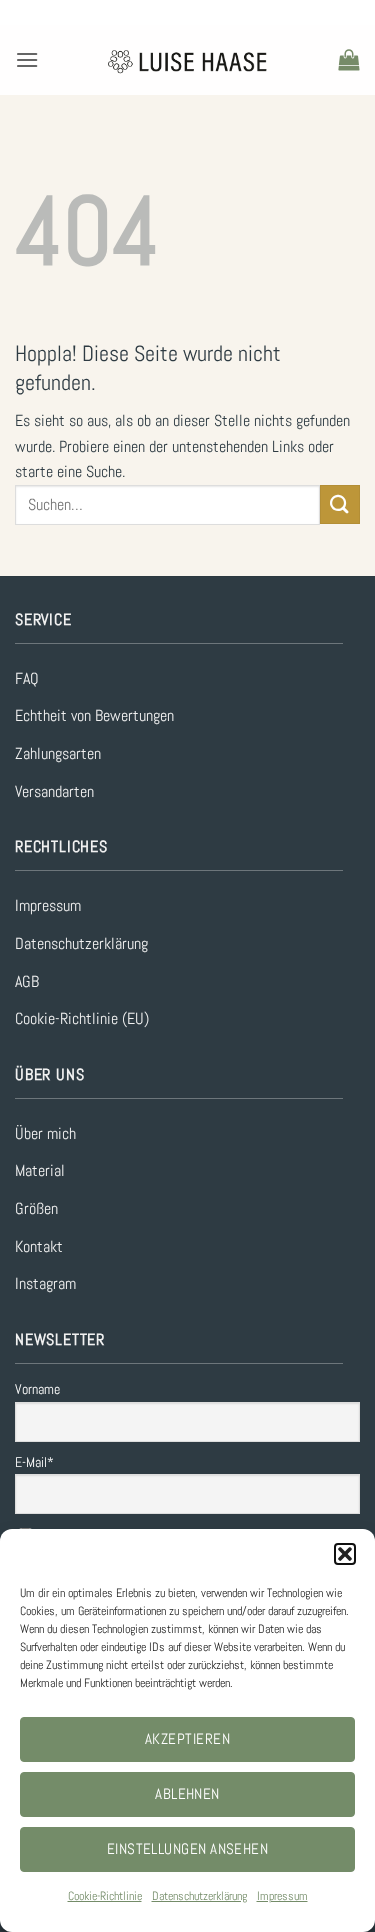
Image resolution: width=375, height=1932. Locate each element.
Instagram (45, 1283)
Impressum (282, 1896)
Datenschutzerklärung (199, 1896)
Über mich (45, 1133)
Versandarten (54, 791)
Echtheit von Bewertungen (94, 715)
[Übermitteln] (340, 504)
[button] (345, 1554)
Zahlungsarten (58, 753)
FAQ (27, 678)
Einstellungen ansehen (187, 1848)
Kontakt (39, 1246)
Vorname (37, 1389)
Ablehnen (187, 1793)
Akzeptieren (187, 1738)
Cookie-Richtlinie (105, 1896)
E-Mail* (34, 1462)
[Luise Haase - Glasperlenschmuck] (187, 60)
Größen (36, 1208)
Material (40, 1170)
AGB (27, 981)
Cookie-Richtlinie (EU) (82, 1018)
